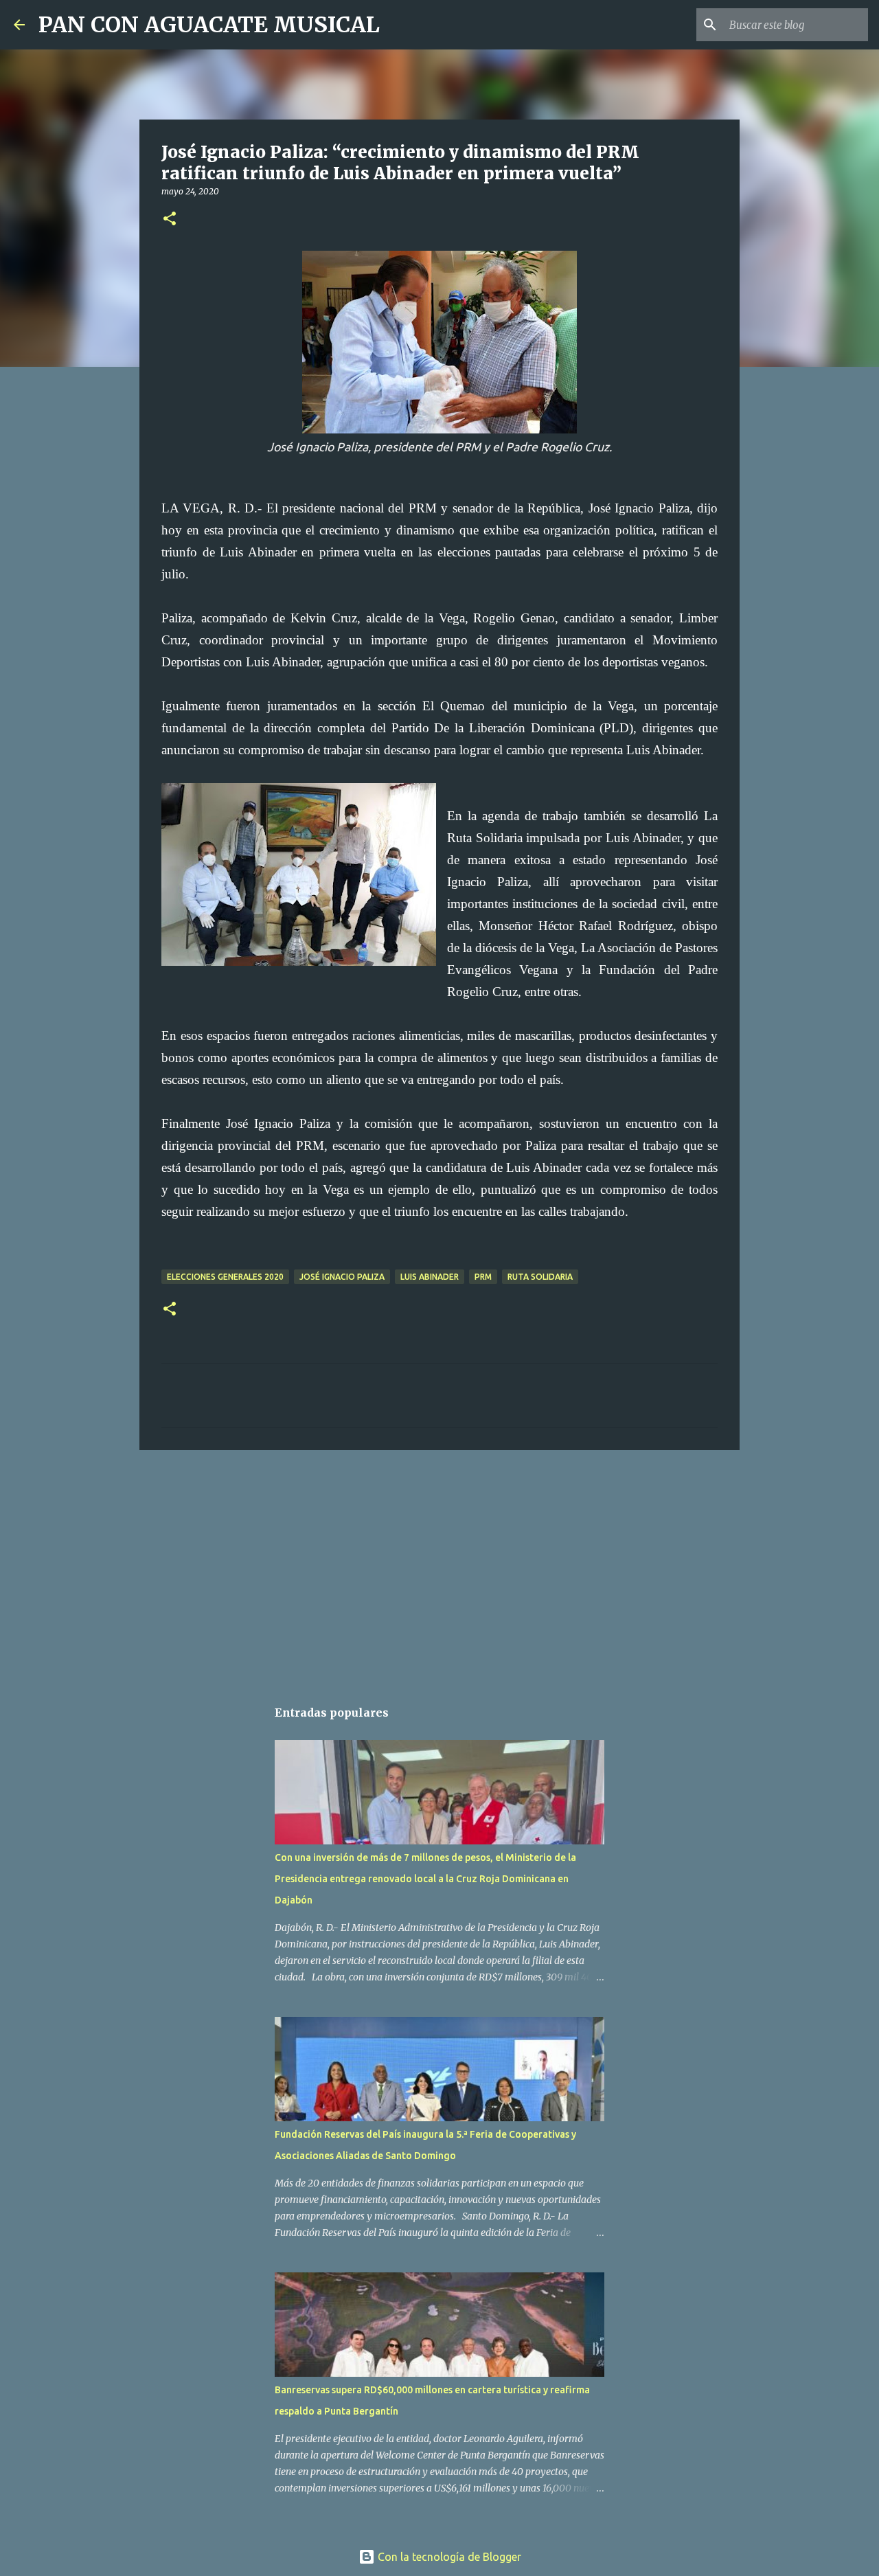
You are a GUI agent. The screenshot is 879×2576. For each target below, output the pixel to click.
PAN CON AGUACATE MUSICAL (209, 25)
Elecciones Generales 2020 (225, 1277)
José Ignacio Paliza (342, 1277)
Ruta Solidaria (540, 1277)
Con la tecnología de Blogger (448, 2557)
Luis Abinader (430, 1277)
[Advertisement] (439, 1567)
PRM (483, 1277)
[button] (170, 219)
